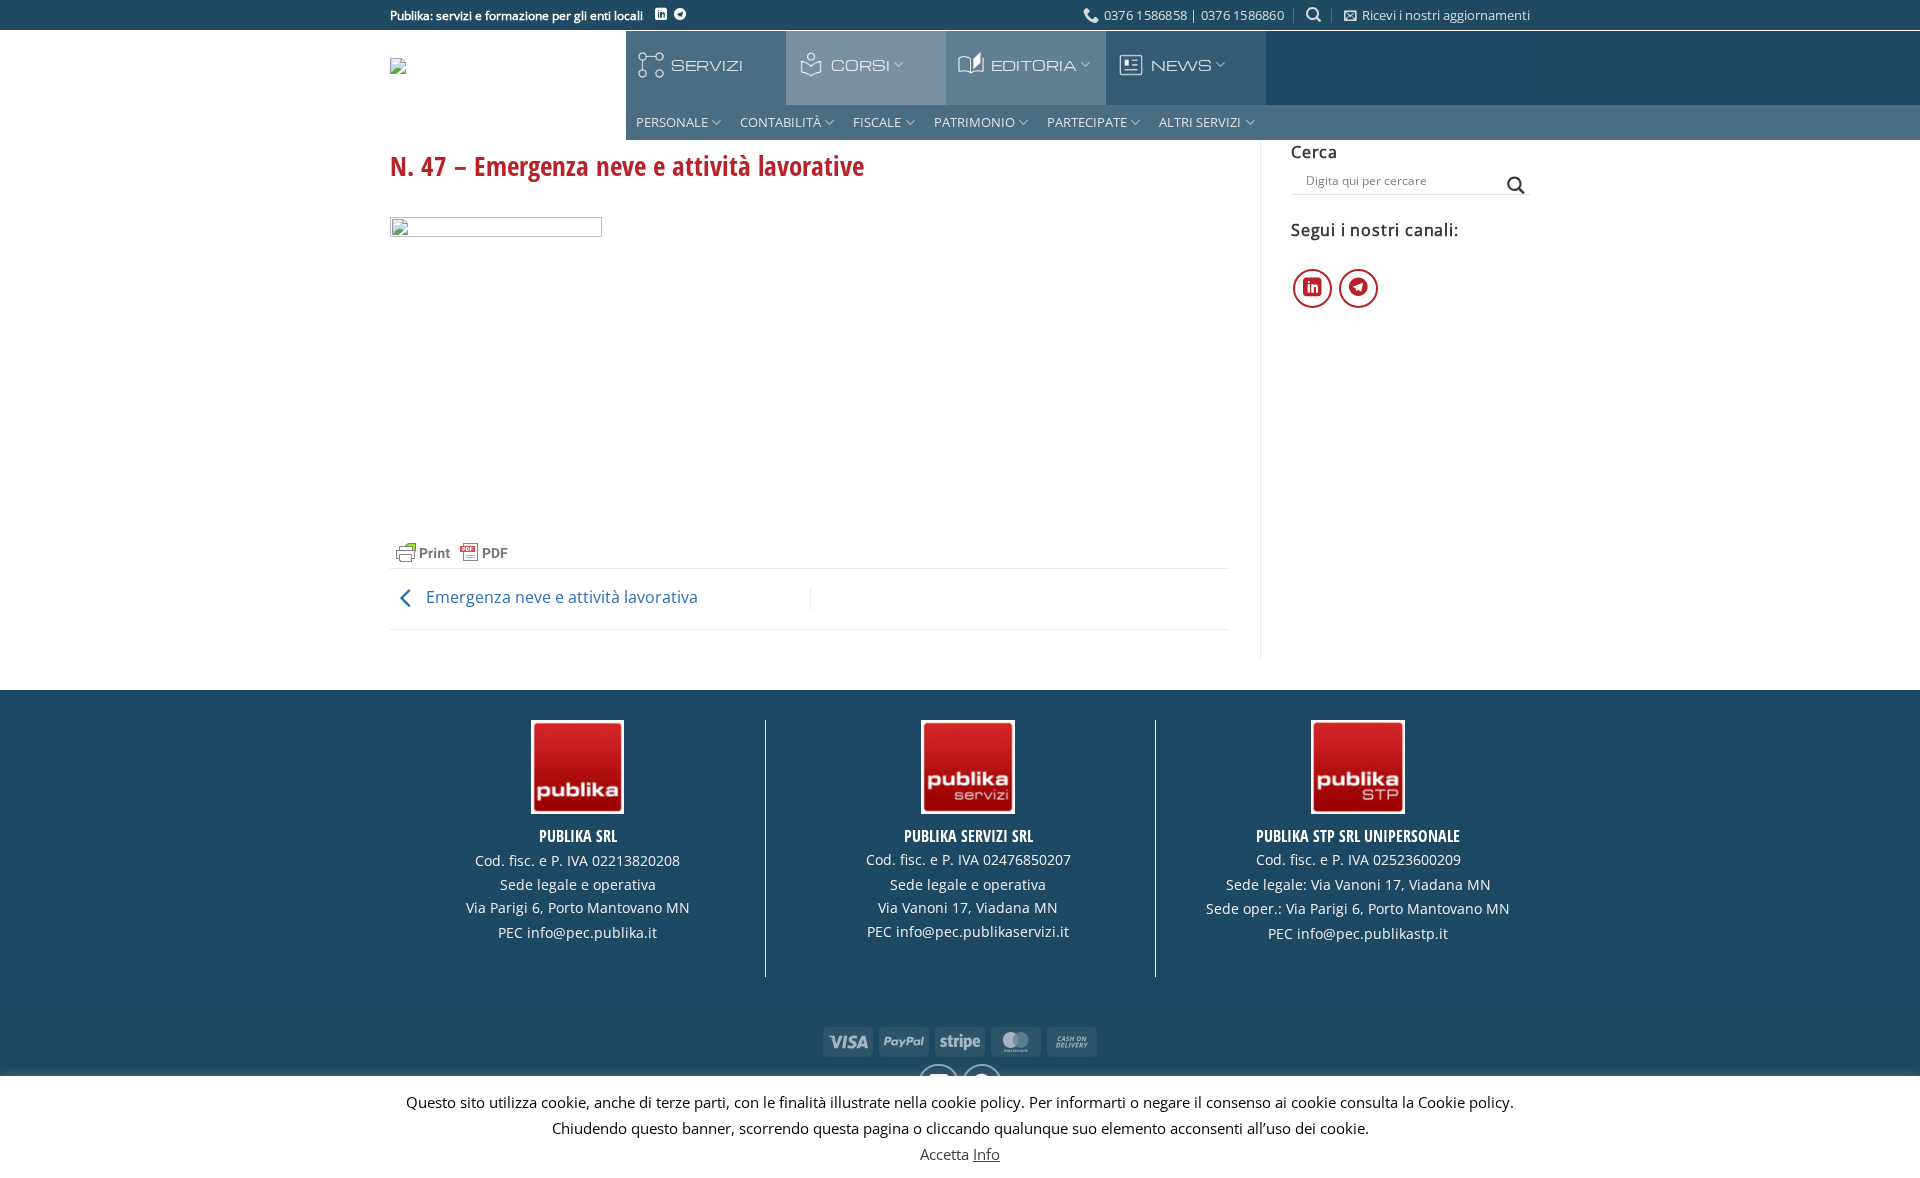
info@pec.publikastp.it (1372, 934)
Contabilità (780, 122)
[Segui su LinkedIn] (661, 15)
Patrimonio (974, 122)
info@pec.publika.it (592, 933)
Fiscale (877, 122)
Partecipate (1087, 122)
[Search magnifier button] (1516, 185)
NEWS (1181, 65)
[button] (1437, 15)
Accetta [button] (944, 1154)
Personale (672, 122)
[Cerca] (1313, 15)
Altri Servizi (1200, 122)
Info (986, 1154)
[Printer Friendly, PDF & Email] (452, 551)
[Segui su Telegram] (680, 15)
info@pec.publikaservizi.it (982, 932)
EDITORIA (1034, 65)
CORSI (860, 65)
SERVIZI (707, 65)
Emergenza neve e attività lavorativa (560, 597)
